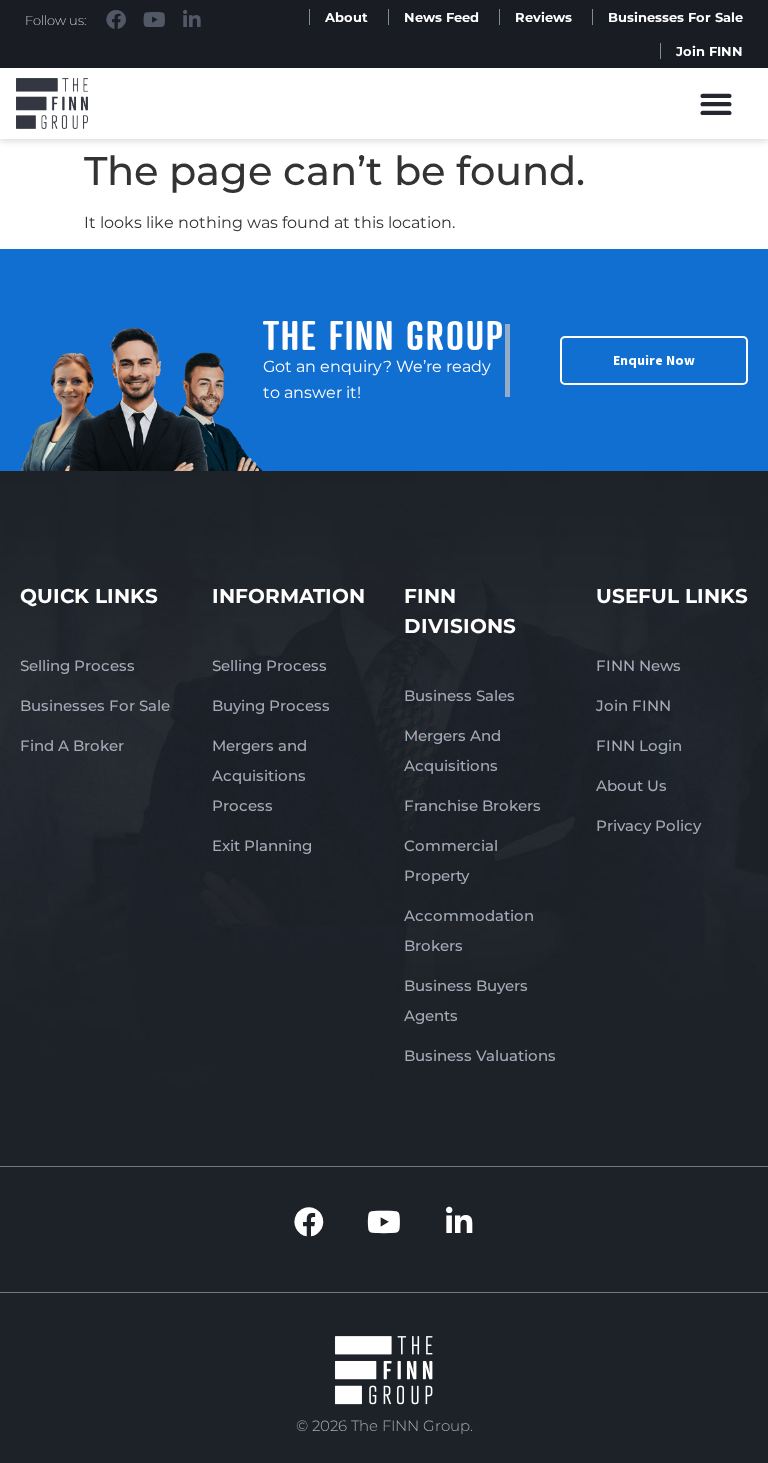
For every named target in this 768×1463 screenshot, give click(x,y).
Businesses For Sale (675, 17)
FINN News (638, 665)
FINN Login (639, 745)
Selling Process (77, 665)
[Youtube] (154, 20)
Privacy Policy (648, 825)
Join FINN (709, 51)
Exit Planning (262, 845)
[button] (716, 103)
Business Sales (459, 695)
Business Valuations (480, 1055)
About (346, 17)
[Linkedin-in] (192, 20)
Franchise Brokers (472, 805)
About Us (631, 785)
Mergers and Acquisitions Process (259, 775)
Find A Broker (72, 745)
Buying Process (271, 705)
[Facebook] (116, 20)
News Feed (441, 17)
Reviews (543, 17)
